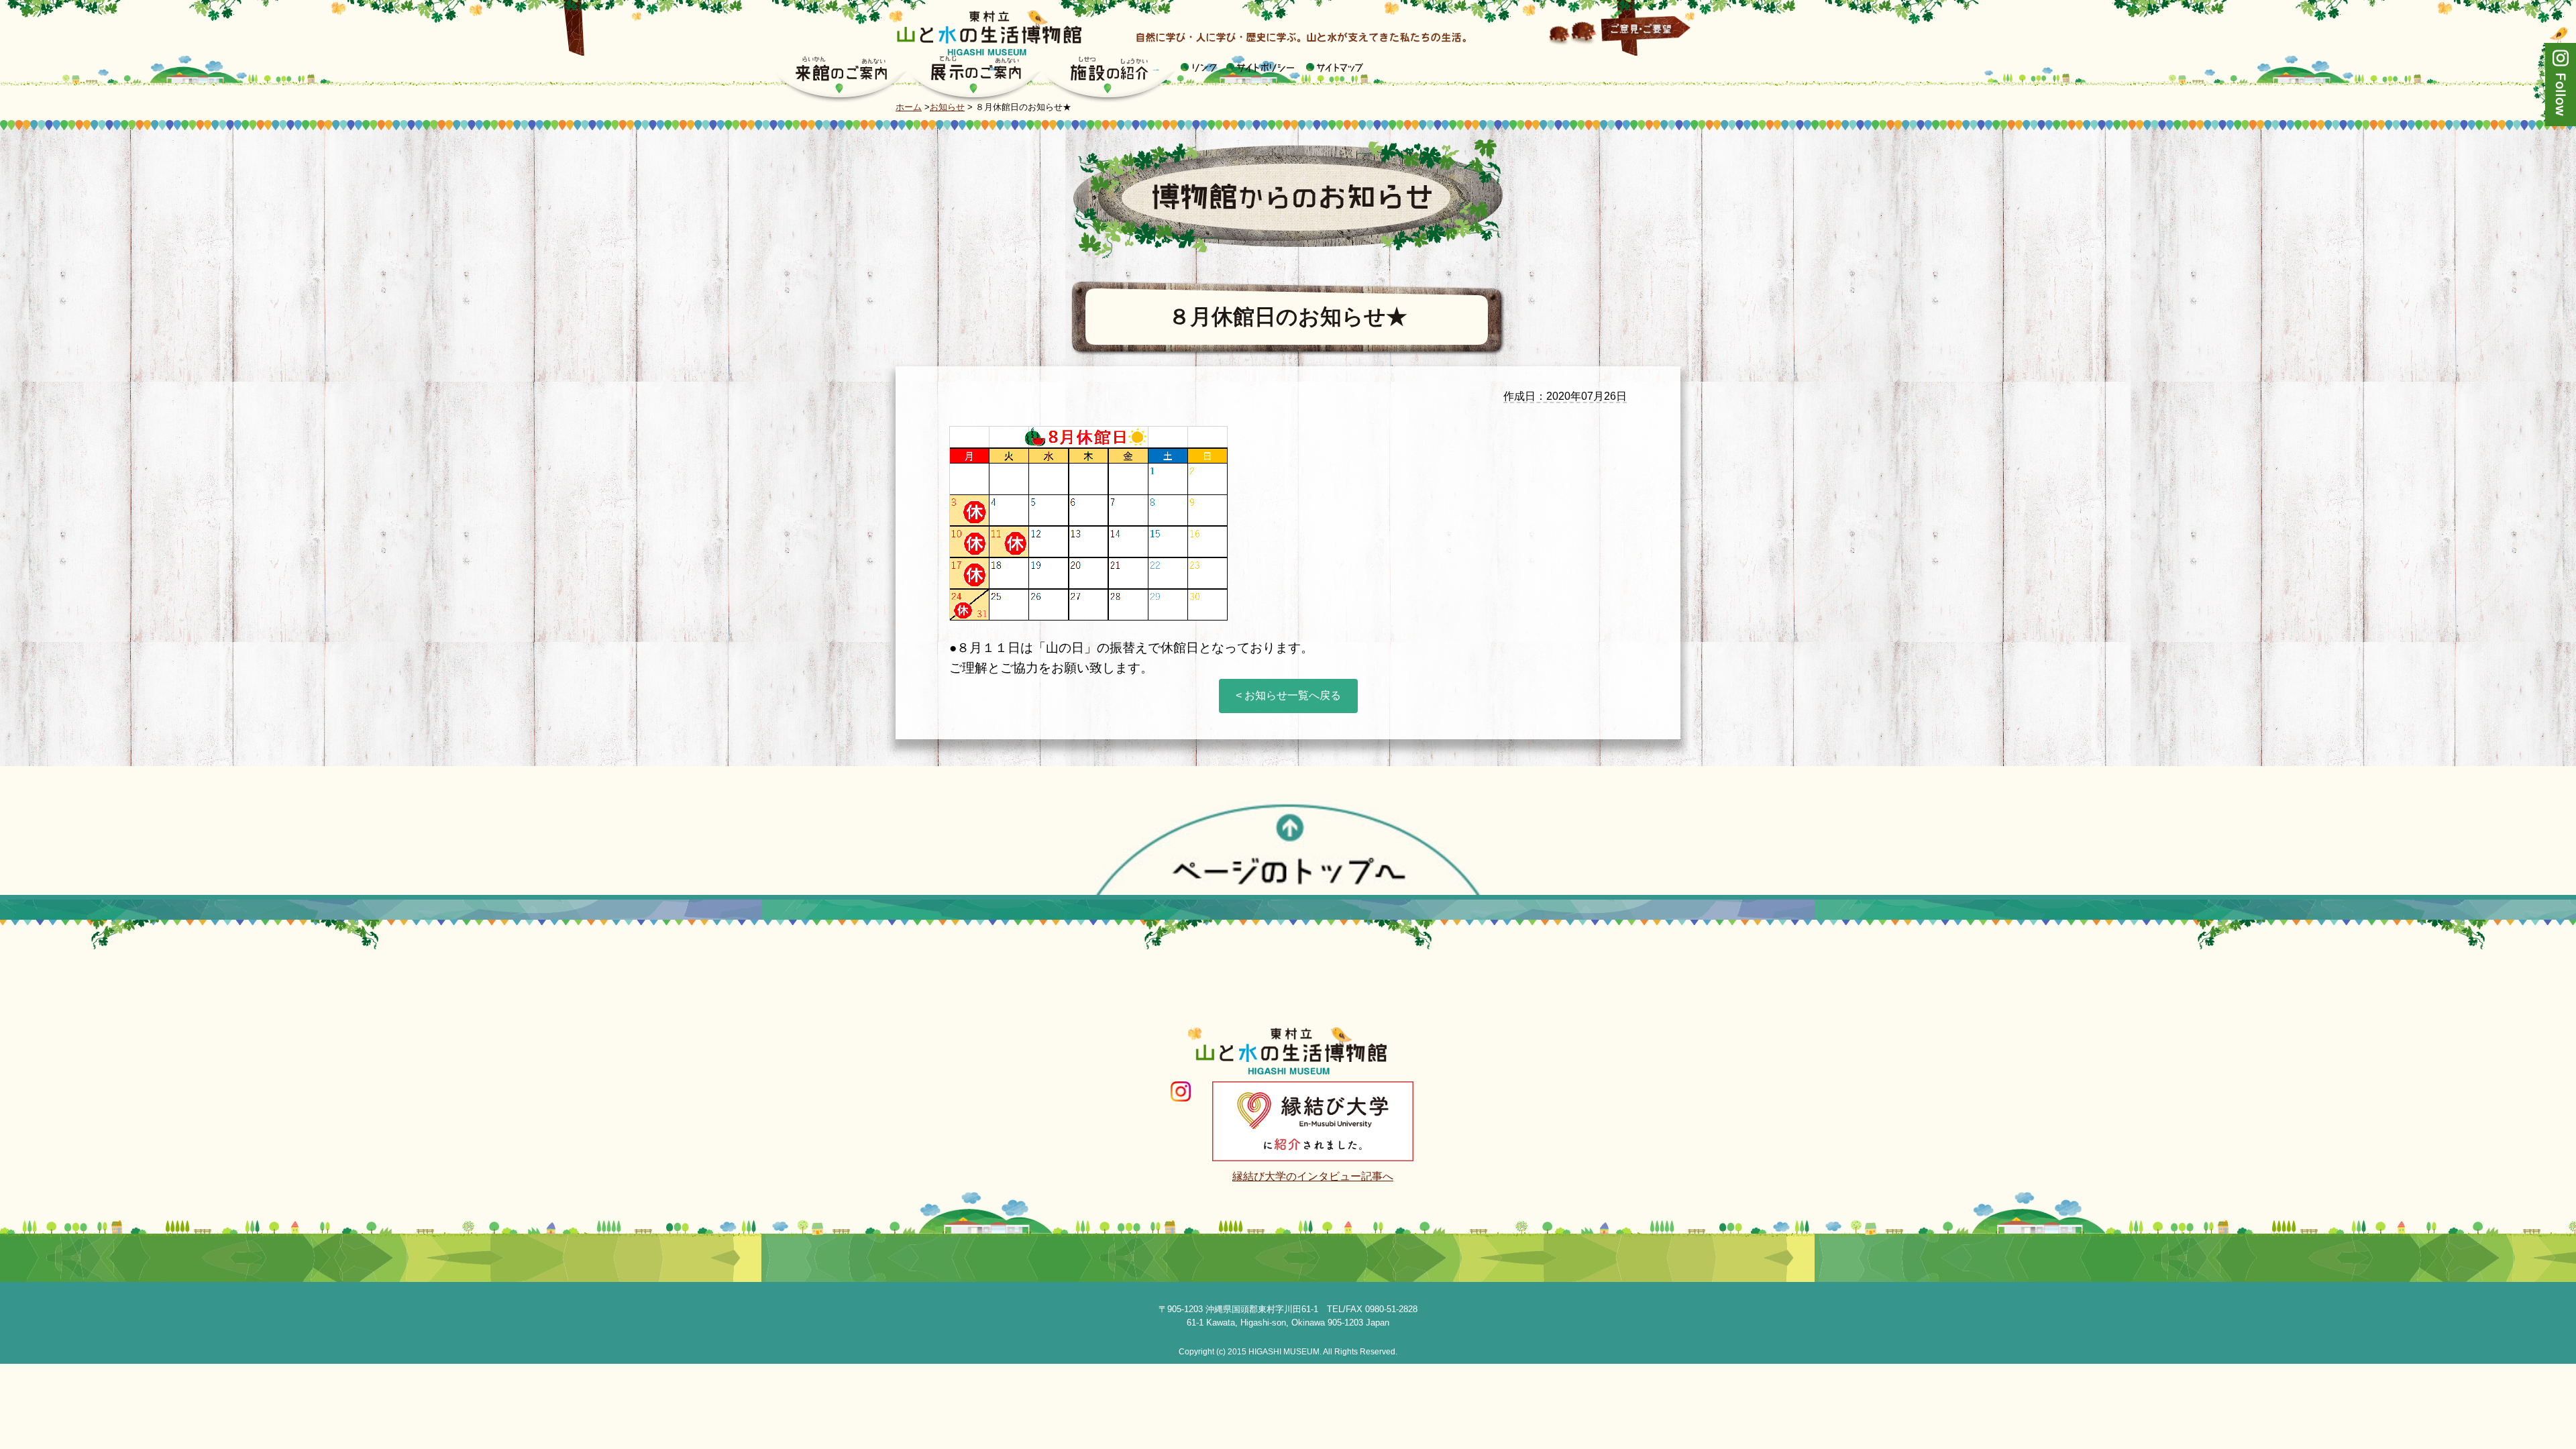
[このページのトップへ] (1288, 846)
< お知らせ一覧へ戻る (1288, 695)
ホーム (909, 107)
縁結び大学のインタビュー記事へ (1313, 1176)
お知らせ (947, 107)
